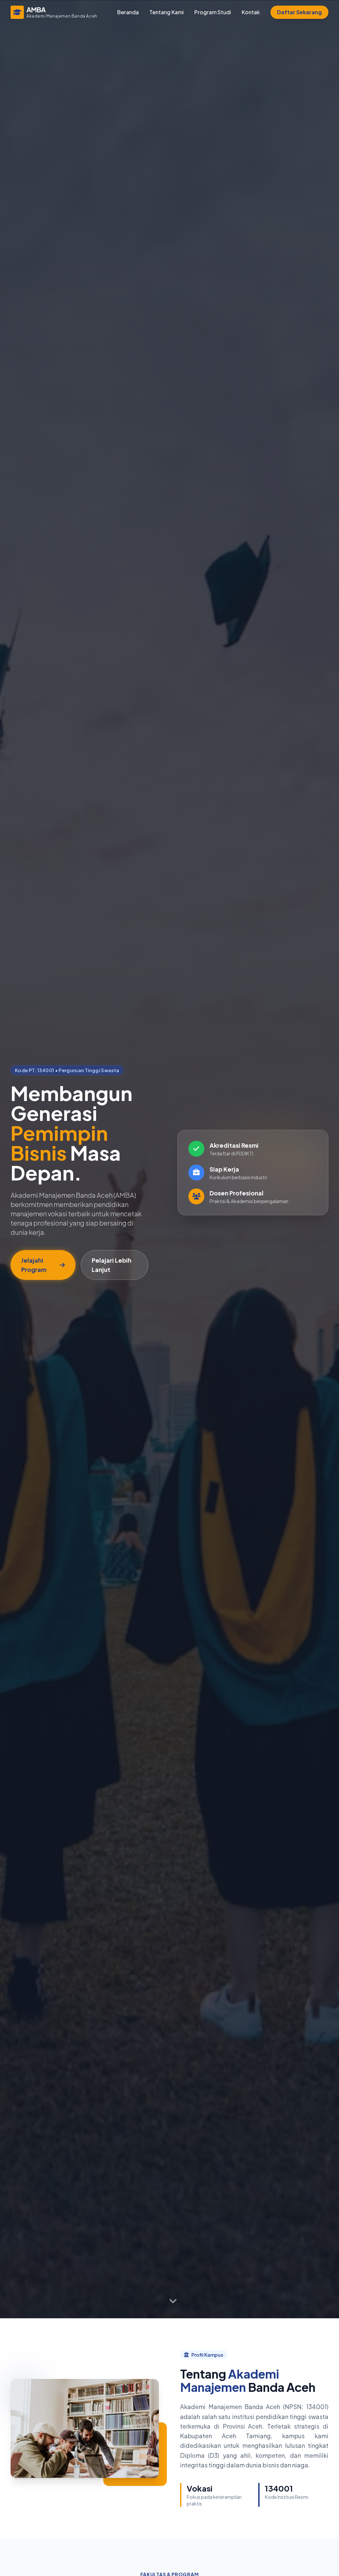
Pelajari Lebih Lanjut (112, 1265)
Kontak (251, 12)
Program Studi (213, 12)
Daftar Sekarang (299, 12)
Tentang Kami (167, 12)
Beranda (128, 12)
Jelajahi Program (34, 1265)
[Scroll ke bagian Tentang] (173, 2301)
